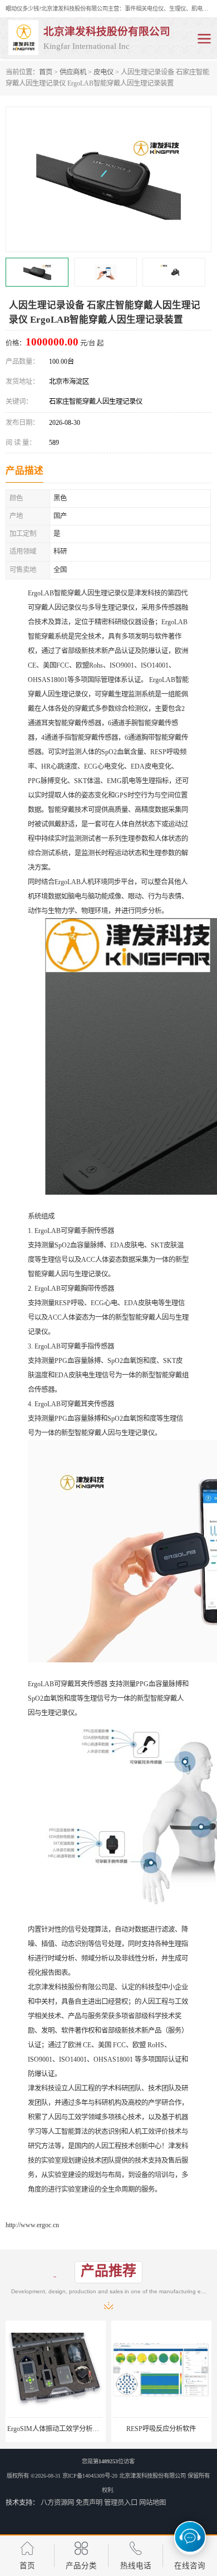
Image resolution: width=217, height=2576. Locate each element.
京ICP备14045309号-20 (90, 2476)
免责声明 (89, 2503)
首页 (46, 72)
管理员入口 (121, 2503)
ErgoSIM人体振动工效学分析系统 (56, 2429)
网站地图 (152, 2503)
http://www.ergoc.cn (32, 2225)
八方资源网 (57, 2503)
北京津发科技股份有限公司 (152, 2476)
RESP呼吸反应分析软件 (161, 2429)
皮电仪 (103, 72)
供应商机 (73, 72)
